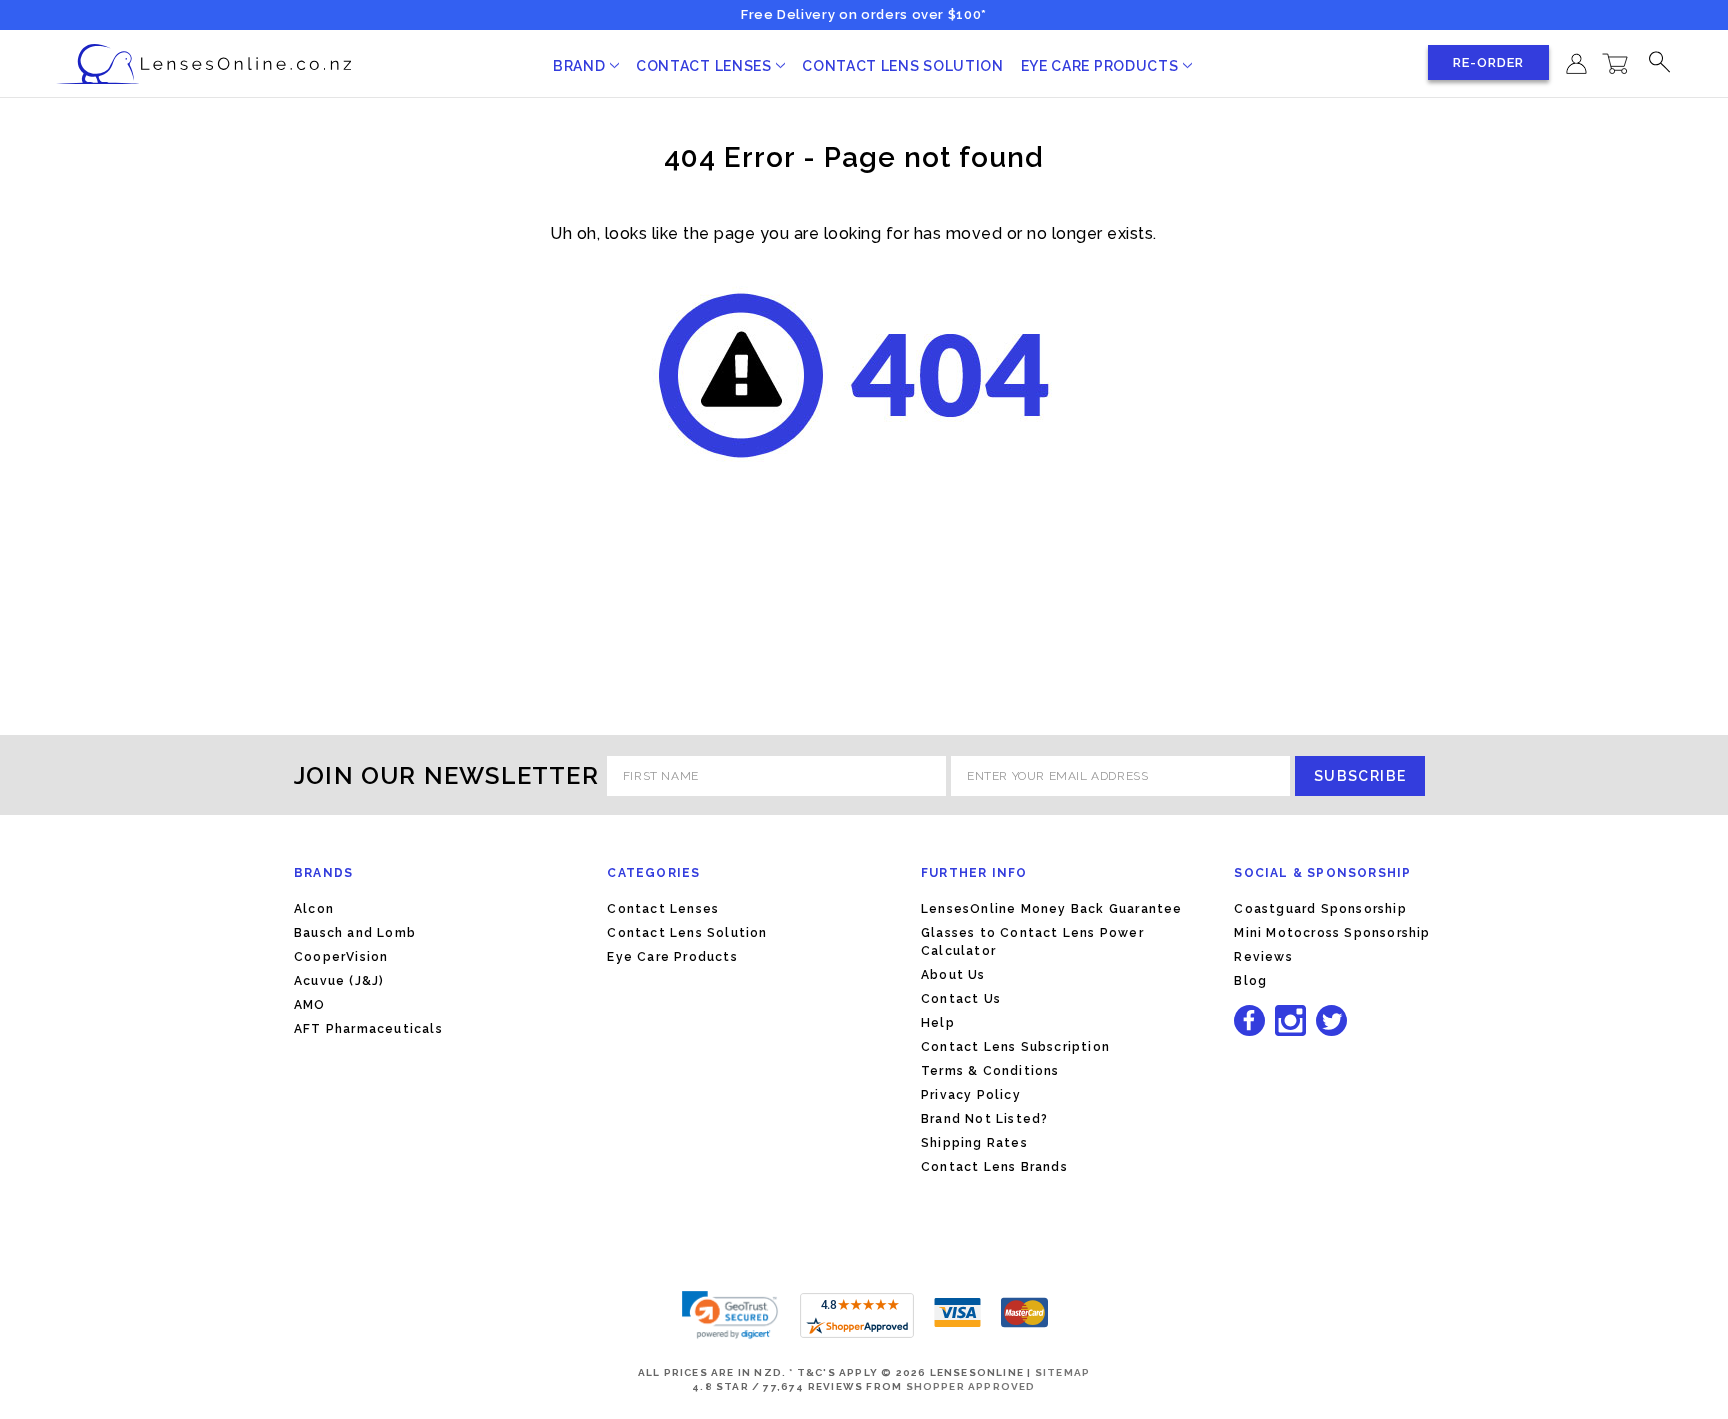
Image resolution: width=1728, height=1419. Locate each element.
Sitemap (1062, 1372)
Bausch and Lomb (355, 933)
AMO (310, 1005)
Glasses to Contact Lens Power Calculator (1032, 942)
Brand (581, 66)
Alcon (314, 909)
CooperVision (341, 957)
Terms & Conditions (990, 1071)
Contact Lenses (706, 66)
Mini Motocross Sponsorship (1332, 933)
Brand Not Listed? (984, 1119)
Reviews (1263, 957)
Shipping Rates (974, 1143)
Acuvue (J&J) (339, 981)
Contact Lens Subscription (1015, 1047)
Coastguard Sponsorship (1320, 909)
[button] (730, 1315)
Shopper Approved (971, 1386)
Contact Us (961, 999)
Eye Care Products (1102, 66)
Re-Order (1488, 62)
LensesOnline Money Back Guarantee (1052, 909)
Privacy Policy (971, 1095)
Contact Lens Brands (994, 1167)
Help (938, 1023)
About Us (953, 975)
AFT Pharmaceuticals (368, 1029)
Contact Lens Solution (903, 66)
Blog (1250, 981)
